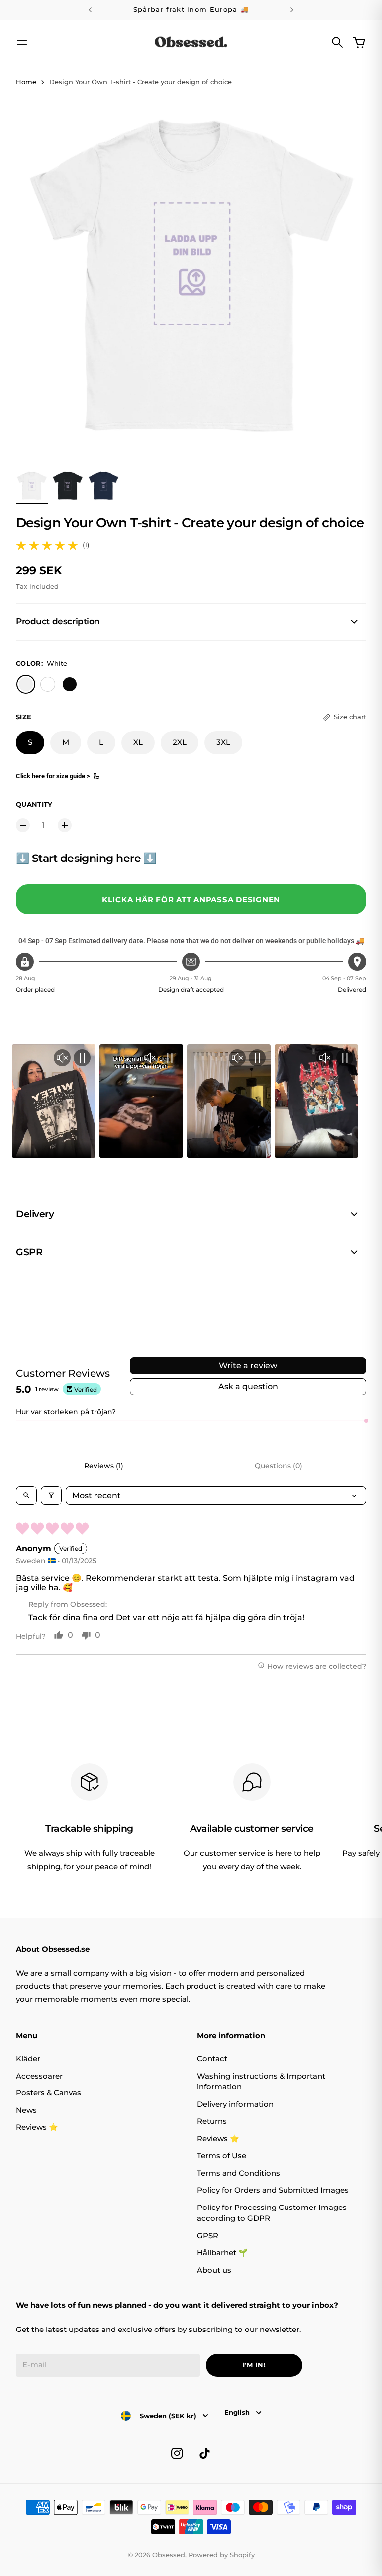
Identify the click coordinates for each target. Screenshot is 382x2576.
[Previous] (90, 10)
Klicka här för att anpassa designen (191, 900)
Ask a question (248, 1387)
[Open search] (26, 1496)
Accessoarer (39, 2076)
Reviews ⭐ (37, 2127)
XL (138, 742)
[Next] (292, 10)
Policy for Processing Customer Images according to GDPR (272, 2213)
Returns (212, 2121)
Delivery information (235, 2104)
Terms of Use (222, 2155)
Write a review (248, 1366)
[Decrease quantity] (23, 825)
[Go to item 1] (32, 486)
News (26, 2110)
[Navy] (48, 684)
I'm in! (254, 2365)
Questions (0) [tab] (279, 1466)
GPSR (208, 2236)
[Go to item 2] (68, 486)
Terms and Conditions (239, 2173)
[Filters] (51, 1496)
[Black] (70, 684)
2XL (180, 742)
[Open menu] (22, 42)
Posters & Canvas (48, 2093)
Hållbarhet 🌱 (222, 2253)
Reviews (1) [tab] (104, 1466)
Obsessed (169, 2555)
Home (26, 82)
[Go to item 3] (103, 486)
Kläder (28, 2058)
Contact (212, 2058)
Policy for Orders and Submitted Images (273, 2190)
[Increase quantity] (65, 825)
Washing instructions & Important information (261, 2082)
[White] (26, 684)
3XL (223, 742)
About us (214, 2270)
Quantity (34, 804)
